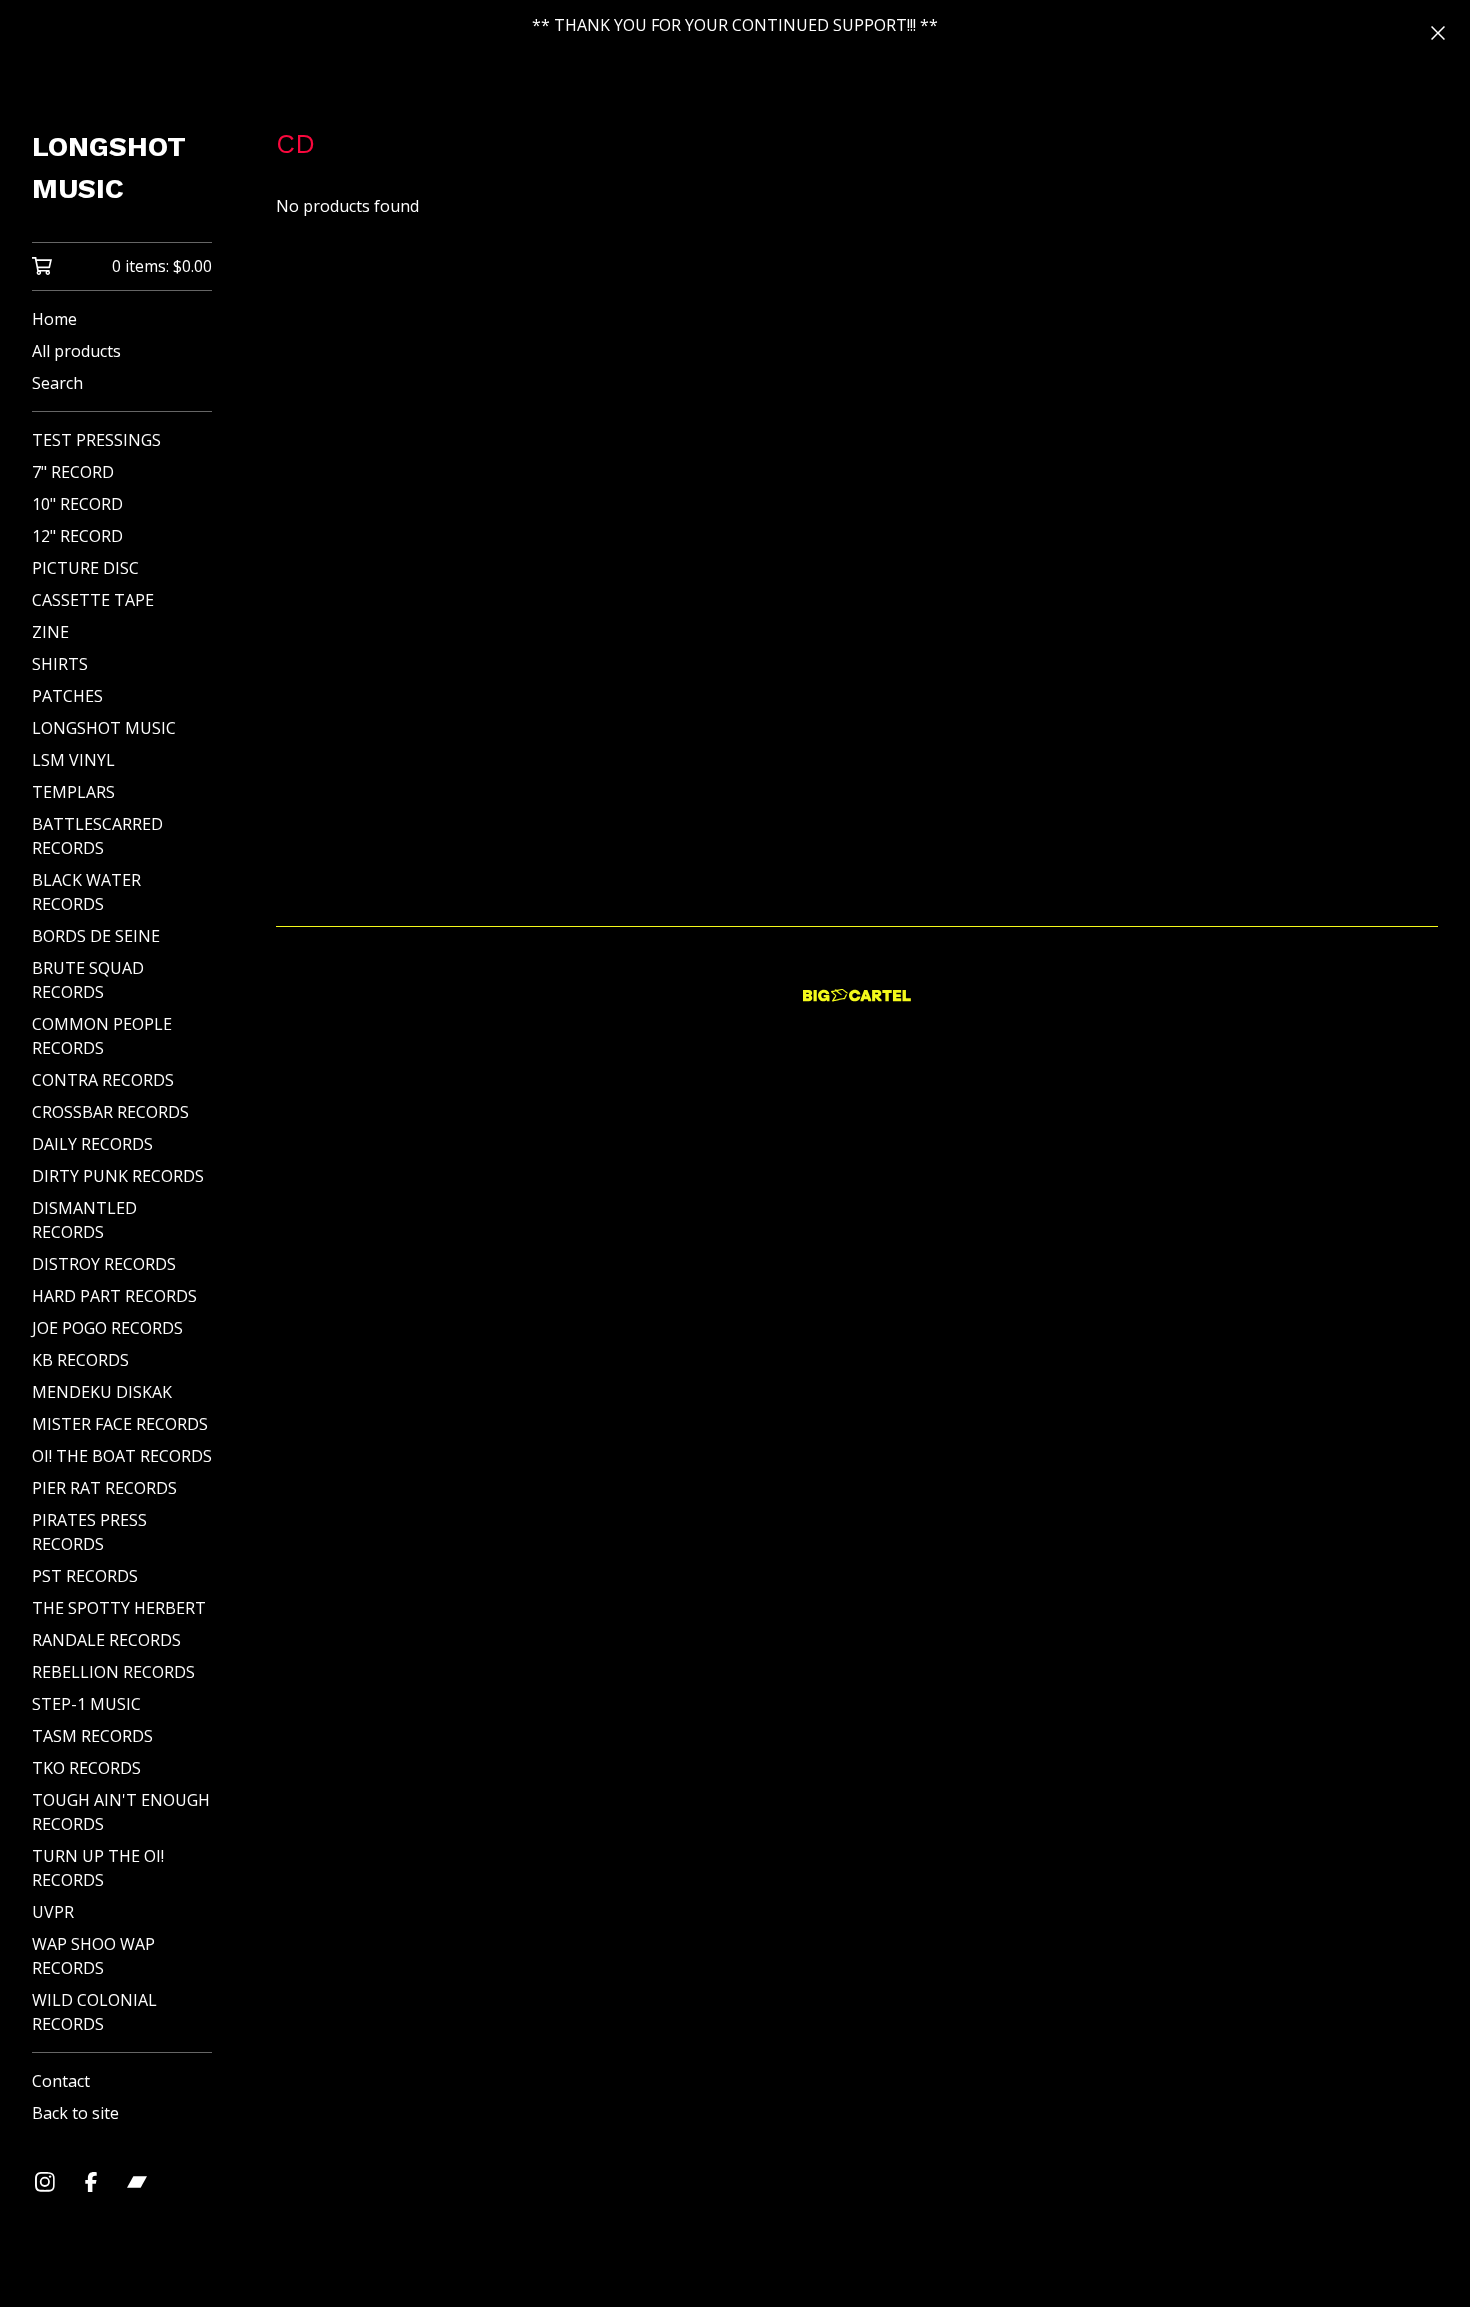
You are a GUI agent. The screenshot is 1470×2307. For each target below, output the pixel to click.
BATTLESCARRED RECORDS (97, 836)
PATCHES (67, 696)
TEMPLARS (73, 792)
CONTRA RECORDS (103, 1080)
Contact (61, 2081)
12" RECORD (77, 536)
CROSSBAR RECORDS (110, 1112)
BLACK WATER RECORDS (86, 892)
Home (54, 319)
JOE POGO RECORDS (107, 1328)
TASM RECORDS (92, 1736)
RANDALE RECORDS (106, 1640)
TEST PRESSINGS (96, 440)
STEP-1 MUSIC (86, 1704)
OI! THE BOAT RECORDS (122, 1456)
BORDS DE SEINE (96, 936)
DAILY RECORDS (92, 1144)
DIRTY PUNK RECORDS (118, 1176)
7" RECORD (73, 472)
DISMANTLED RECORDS (84, 1220)
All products (76, 351)
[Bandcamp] (137, 2182)
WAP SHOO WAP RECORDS (93, 1956)
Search (57, 383)
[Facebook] (91, 2182)
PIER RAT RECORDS (104, 1488)
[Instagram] (45, 2182)
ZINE (50, 632)
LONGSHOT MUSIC (109, 167)
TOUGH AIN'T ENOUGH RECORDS (121, 1812)
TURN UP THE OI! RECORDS (98, 1868)
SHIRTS (60, 664)
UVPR (53, 1912)
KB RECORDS (80, 1360)
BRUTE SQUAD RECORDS (88, 980)
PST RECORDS (85, 1576)
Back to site (75, 2113)
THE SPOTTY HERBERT (119, 1608)
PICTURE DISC (85, 568)
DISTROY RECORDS (104, 1264)
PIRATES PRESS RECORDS (89, 1532)
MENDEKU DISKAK (102, 1392)
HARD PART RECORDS (114, 1296)
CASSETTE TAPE (93, 600)
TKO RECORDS (86, 1768)
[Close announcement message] (1438, 33)
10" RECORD (77, 504)
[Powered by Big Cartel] (857, 995)
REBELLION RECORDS (113, 1672)
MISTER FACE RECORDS (120, 1424)
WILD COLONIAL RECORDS (94, 2012)
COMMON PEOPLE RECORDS (102, 1036)
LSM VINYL (73, 760)
